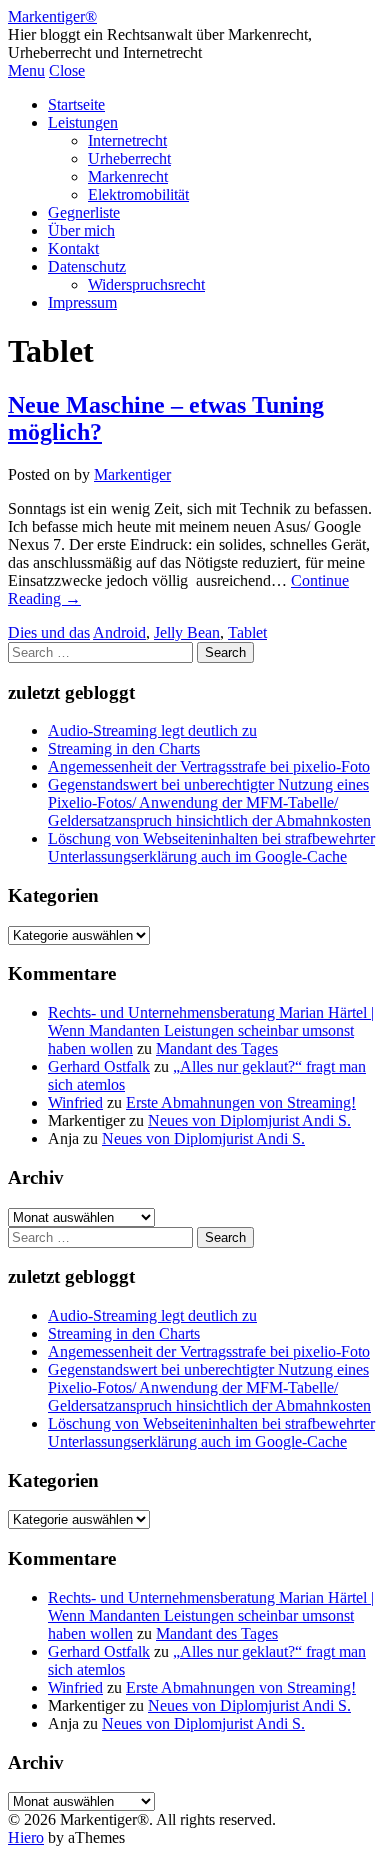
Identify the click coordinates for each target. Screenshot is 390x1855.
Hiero (26, 1837)
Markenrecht (128, 176)
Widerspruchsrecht (146, 284)
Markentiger (132, 474)
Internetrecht (127, 140)
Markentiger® (52, 16)
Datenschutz (87, 266)
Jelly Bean (187, 632)
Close (67, 70)
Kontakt (73, 248)
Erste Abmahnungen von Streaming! (241, 1102)
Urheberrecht (129, 158)
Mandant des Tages (217, 1048)
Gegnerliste (84, 212)
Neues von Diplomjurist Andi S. (249, 1120)
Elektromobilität (138, 194)
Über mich (81, 230)
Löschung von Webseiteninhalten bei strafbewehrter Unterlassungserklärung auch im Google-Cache (211, 847)
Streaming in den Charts (124, 748)
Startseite (76, 104)
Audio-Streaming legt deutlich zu (152, 730)
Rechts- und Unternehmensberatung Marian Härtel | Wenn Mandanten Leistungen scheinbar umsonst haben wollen (211, 1030)
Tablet (247, 632)
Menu (26, 70)
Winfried (75, 1102)
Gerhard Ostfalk (99, 1066)
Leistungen (83, 122)
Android (119, 632)
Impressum (82, 302)
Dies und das (49, 632)
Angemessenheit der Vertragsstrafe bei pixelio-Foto (209, 766)
